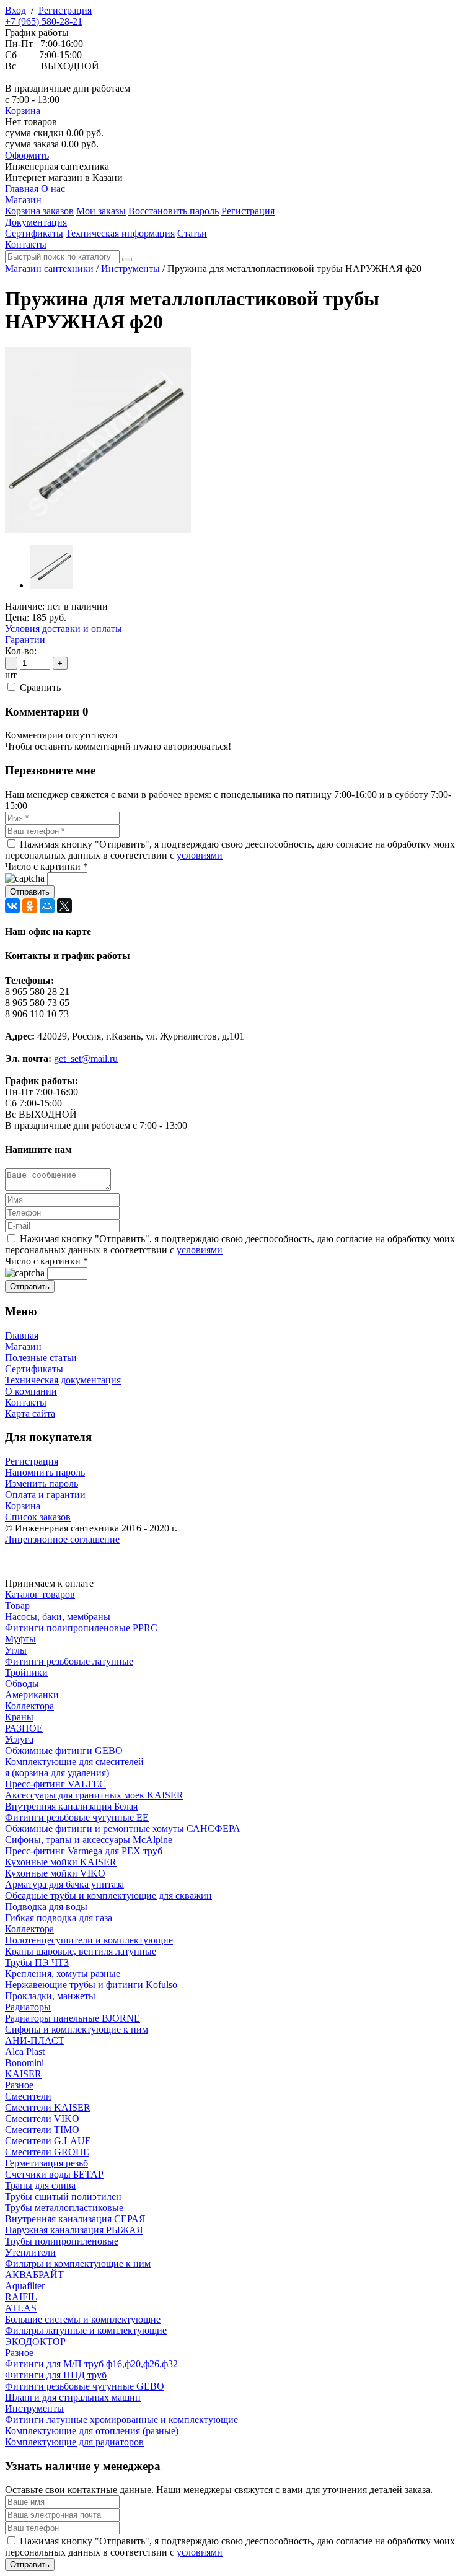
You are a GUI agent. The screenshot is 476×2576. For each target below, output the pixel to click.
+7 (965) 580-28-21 (44, 21)
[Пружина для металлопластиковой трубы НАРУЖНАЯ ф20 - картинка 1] (98, 529)
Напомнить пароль (45, 1472)
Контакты (26, 1402)
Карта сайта (30, 1413)
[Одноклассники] (30, 906)
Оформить (27, 155)
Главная (22, 1335)
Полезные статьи (41, 1358)
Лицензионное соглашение (62, 1539)
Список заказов (38, 1517)
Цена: (17, 617)
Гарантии (25, 640)
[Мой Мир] (47, 906)
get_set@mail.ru (86, 1058)
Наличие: (25, 606)
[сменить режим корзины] (44, 111)
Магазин (23, 1347)
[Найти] (127, 260)
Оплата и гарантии (45, 1495)
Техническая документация (63, 1380)
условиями (200, 855)
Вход (15, 10)
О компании (31, 1391)
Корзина (23, 111)
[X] (64, 906)
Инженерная (57, 166)
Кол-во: (21, 651)
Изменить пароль (42, 1483)
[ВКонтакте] (12, 906)
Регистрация (65, 10)
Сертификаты (34, 1369)
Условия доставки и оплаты (64, 629)
